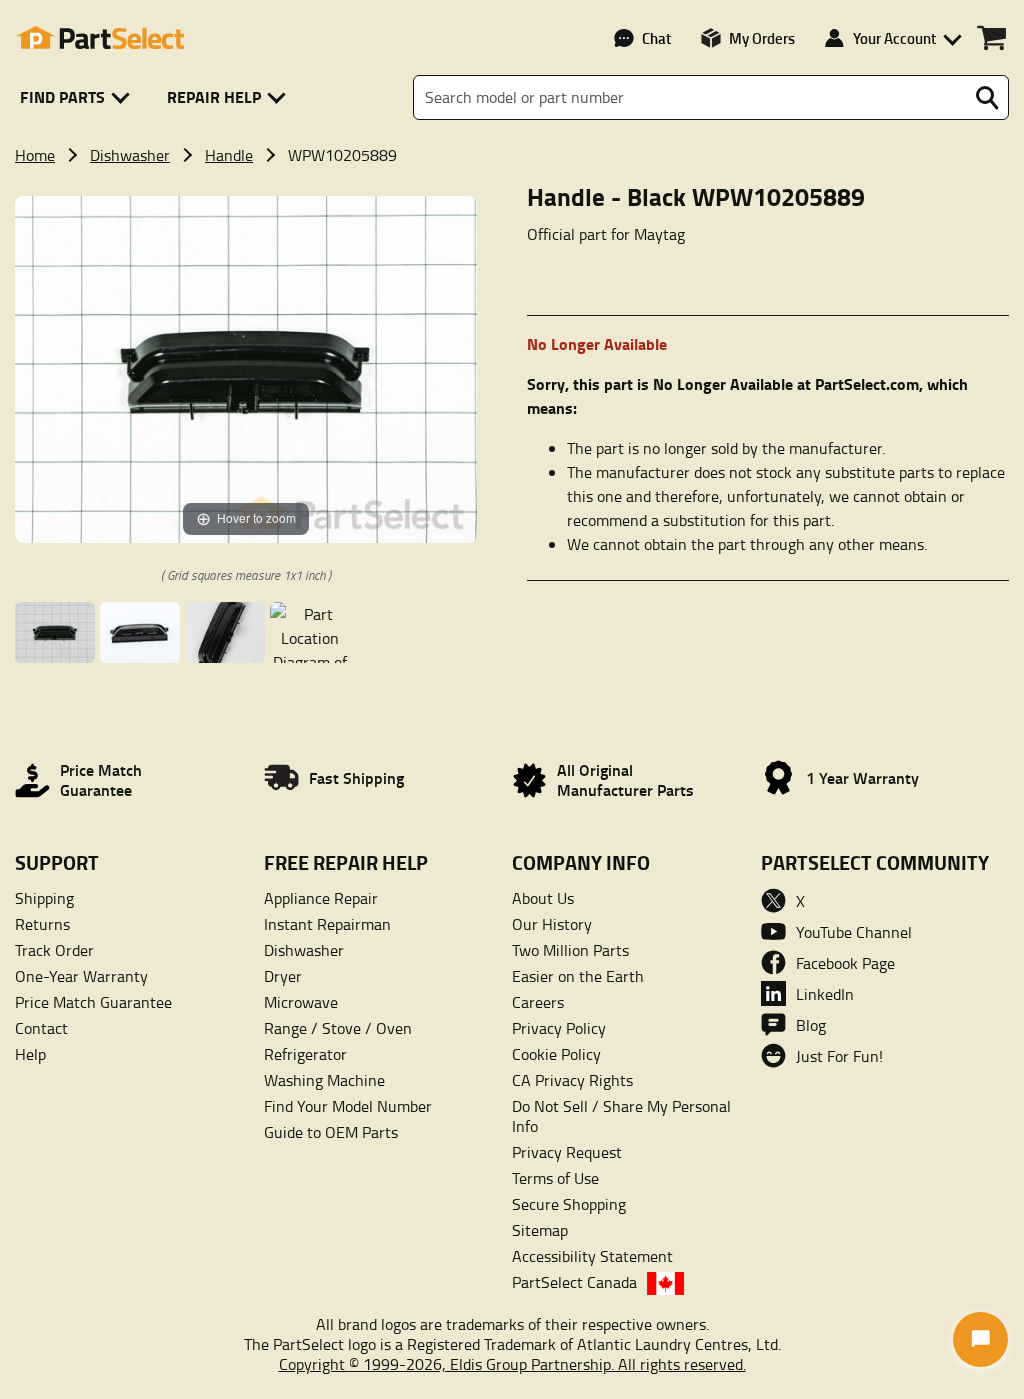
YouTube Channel (854, 932)
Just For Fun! (839, 1056)
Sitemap (540, 1230)
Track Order (54, 950)
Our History (552, 924)
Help (30, 1054)
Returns (42, 924)
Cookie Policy (556, 1054)
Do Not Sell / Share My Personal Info (621, 1116)
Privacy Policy (559, 1028)
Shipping (44, 898)
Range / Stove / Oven (338, 1028)
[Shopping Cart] (991, 38)
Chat (656, 38)
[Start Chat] (980, 1339)
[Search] (987, 98)
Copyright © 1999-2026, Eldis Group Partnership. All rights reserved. (512, 1364)
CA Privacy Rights (572, 1080)
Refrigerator (305, 1054)
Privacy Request (567, 1152)
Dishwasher (130, 155)
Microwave (301, 1002)
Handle (229, 155)
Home (35, 155)
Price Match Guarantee (93, 1002)
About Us (543, 898)
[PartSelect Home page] (100, 38)
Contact (41, 1028)
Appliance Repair (321, 898)
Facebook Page (845, 963)
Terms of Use (555, 1178)
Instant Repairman (327, 924)
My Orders (762, 38)
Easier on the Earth (578, 976)
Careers (538, 1002)
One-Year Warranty (81, 976)
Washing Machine (324, 1080)
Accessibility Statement (592, 1256)
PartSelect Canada (574, 1282)
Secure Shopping (569, 1204)
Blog (811, 1025)
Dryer (283, 976)
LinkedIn (825, 994)
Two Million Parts (570, 950)
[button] (78, 97)
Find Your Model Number (348, 1106)
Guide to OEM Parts (331, 1132)
